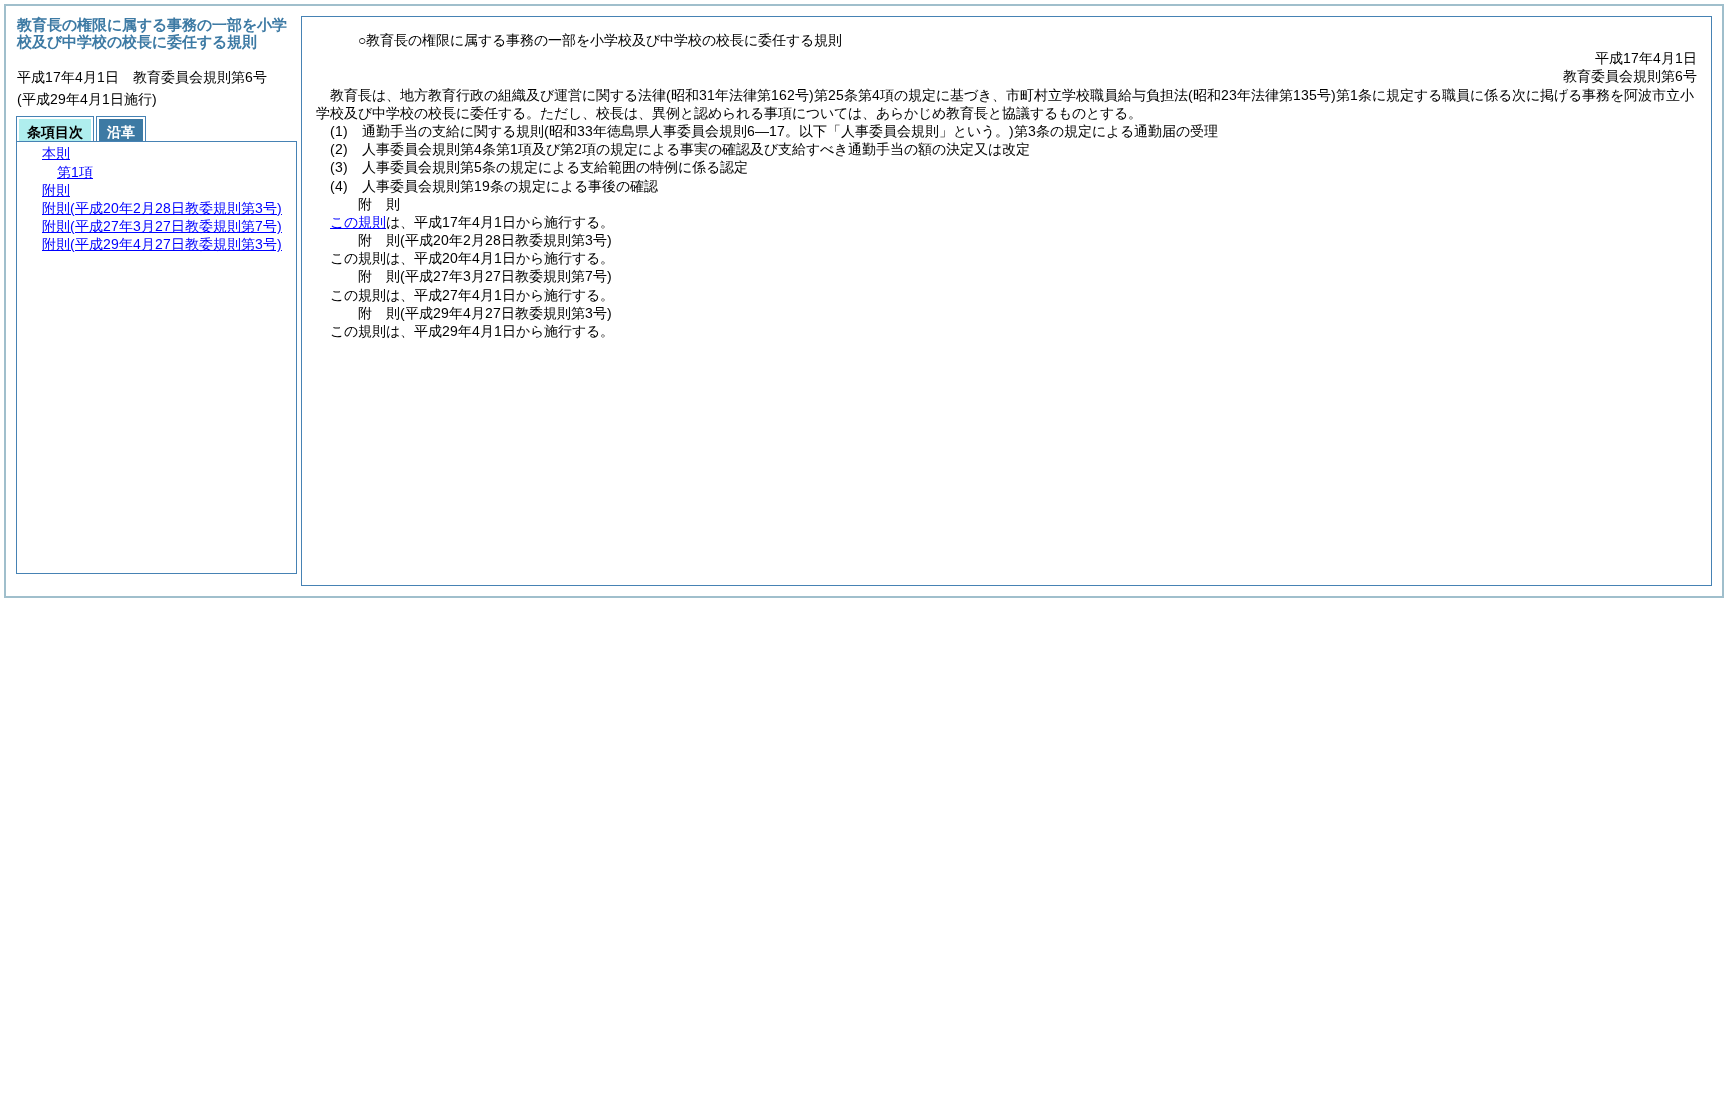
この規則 (358, 222)
